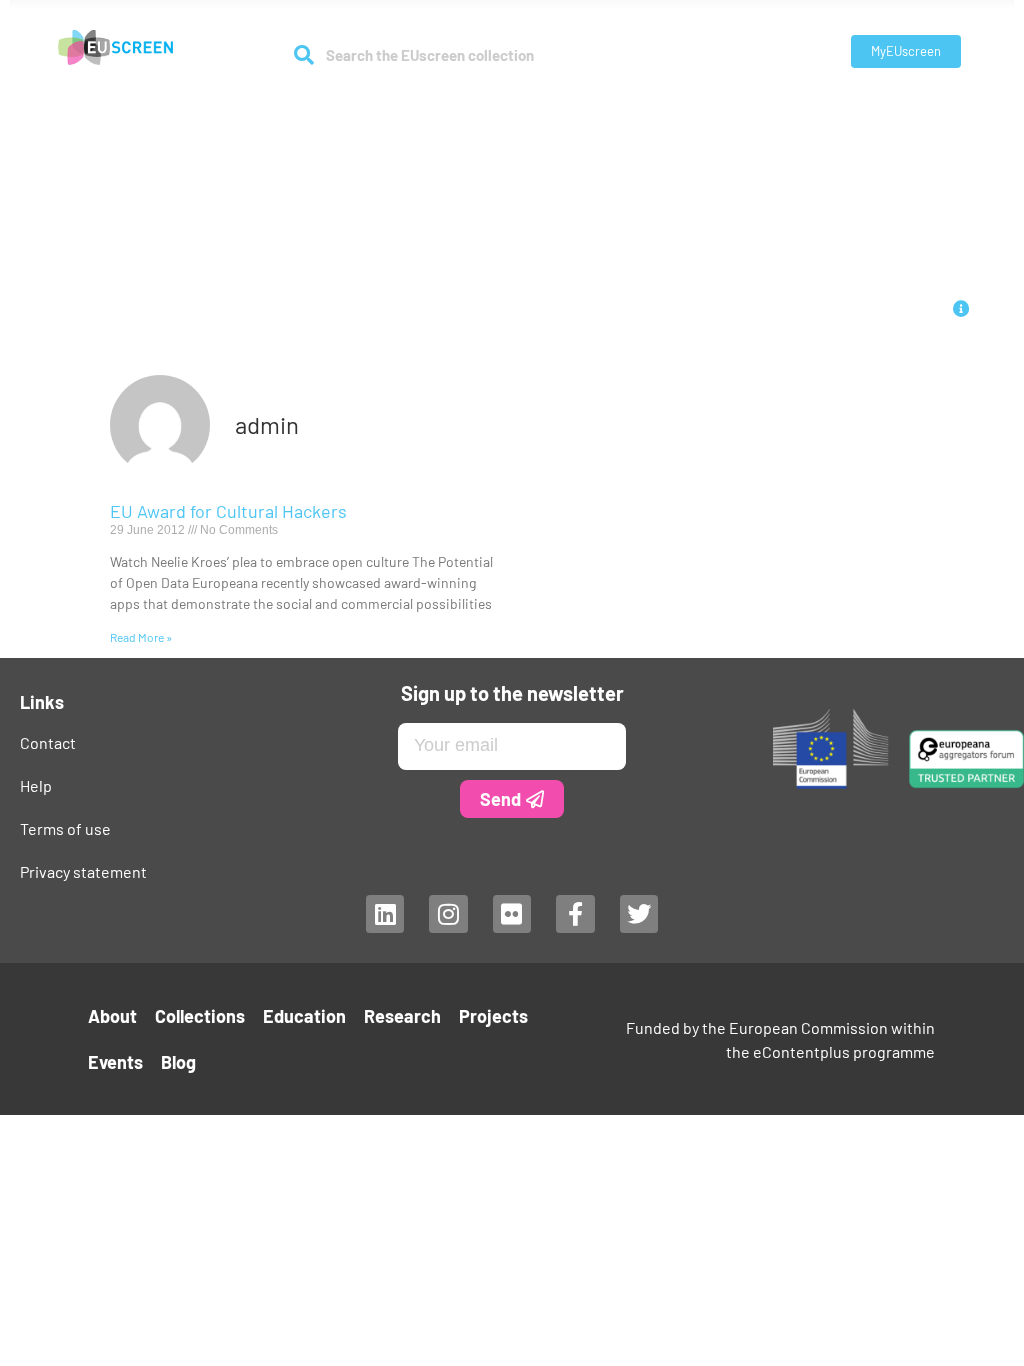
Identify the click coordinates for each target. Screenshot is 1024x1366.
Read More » (141, 637)
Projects (652, 111)
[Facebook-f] (575, 914)
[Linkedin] (385, 914)
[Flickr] (512, 914)
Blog (783, 111)
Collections (347, 111)
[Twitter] (639, 914)
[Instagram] (448, 914)
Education (462, 111)
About (247, 111)
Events (725, 111)
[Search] (303, 55)
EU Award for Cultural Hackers (228, 511)
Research (550, 111)
